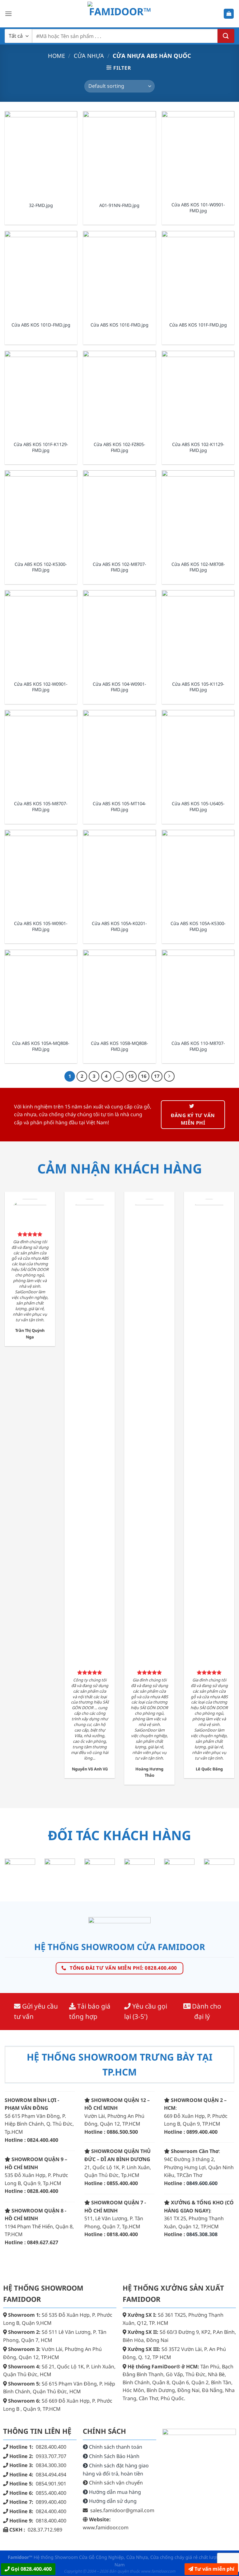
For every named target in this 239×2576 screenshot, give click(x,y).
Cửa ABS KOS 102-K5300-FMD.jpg (41, 567)
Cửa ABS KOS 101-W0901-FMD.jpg (198, 208)
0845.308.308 (202, 2234)
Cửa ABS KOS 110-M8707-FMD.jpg (198, 1046)
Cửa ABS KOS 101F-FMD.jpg (198, 325)
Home (56, 56)
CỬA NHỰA (89, 56)
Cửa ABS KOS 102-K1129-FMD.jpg (198, 447)
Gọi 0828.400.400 (31, 2569)
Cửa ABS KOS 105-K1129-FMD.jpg (198, 687)
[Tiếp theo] (169, 1076)
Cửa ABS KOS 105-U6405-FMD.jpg (198, 807)
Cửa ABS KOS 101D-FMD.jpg (41, 325)
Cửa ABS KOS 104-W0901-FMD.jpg (119, 687)
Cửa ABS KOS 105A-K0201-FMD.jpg (119, 926)
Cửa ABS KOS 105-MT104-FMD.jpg (119, 807)
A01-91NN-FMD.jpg (119, 205)
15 (131, 1076)
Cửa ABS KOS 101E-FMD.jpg (119, 325)
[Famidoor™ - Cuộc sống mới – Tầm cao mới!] (120, 14)
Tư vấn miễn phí (214, 2569)
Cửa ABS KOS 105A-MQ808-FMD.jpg (41, 1046)
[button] (8, 14)
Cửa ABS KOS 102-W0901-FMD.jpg (41, 687)
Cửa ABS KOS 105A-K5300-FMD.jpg (198, 926)
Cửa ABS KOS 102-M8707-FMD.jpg (119, 567)
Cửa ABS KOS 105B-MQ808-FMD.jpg (119, 1046)
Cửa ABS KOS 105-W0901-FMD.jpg (41, 926)
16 (144, 1076)
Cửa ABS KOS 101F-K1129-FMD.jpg (41, 447)
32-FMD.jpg (41, 205)
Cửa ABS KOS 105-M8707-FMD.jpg (41, 807)
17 (157, 1076)
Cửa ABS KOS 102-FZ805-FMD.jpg (119, 447)
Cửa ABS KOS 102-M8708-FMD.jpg (198, 567)
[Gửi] (226, 36)
